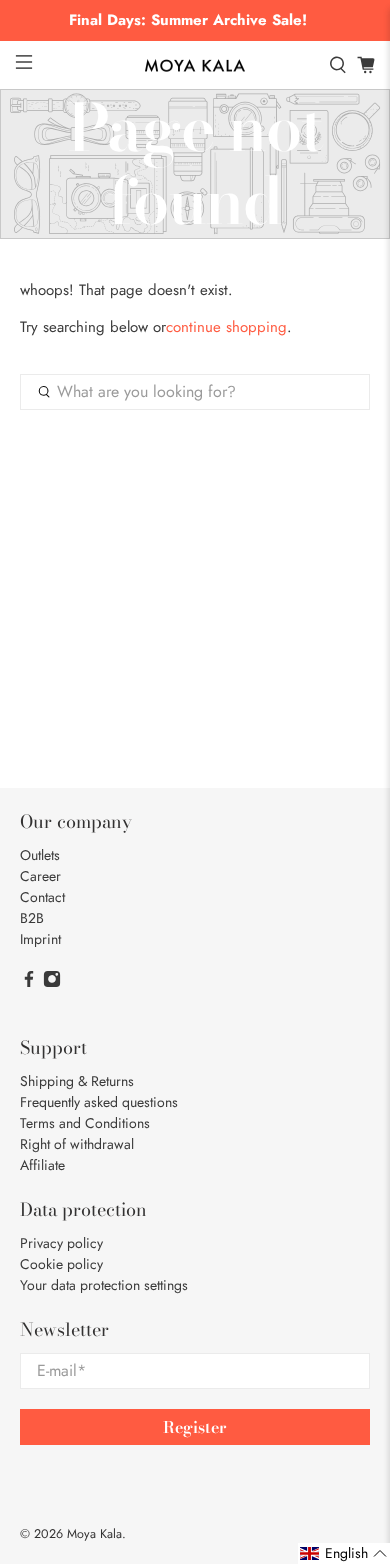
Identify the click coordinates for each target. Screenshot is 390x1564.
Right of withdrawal (77, 1144)
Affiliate (42, 1165)
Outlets (40, 855)
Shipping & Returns (77, 1081)
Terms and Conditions (85, 1123)
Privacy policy (61, 1243)
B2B (32, 918)
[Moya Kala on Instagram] (52, 983)
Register (195, 1427)
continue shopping (226, 327)
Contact (42, 897)
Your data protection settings (104, 1285)
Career (40, 876)
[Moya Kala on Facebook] (29, 983)
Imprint (40, 939)
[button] (344, 1553)
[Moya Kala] (195, 66)
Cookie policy (61, 1264)
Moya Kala (94, 1534)
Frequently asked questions (99, 1102)
